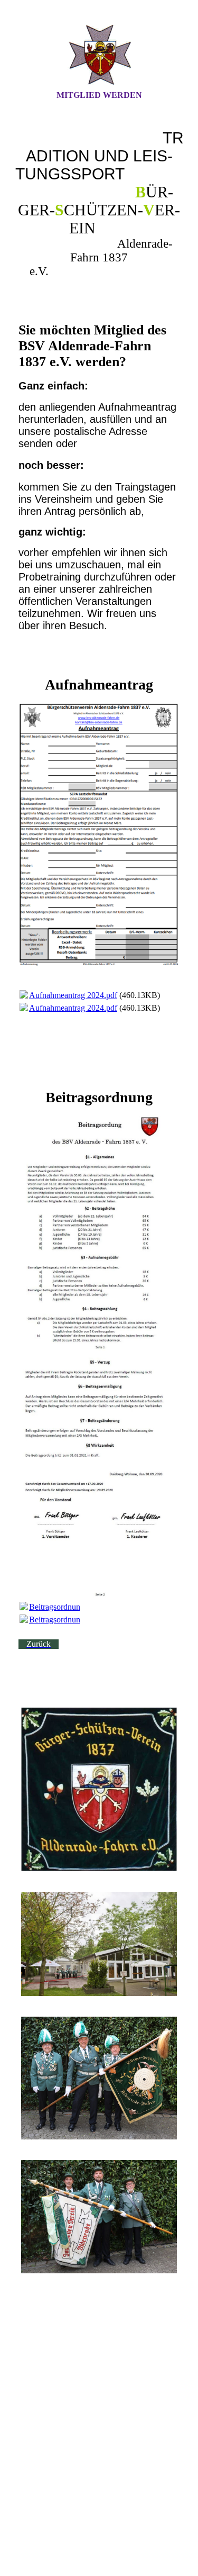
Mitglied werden (99, 95)
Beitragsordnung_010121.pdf (78, 1607)
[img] (99, 55)
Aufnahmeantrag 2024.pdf (73, 995)
